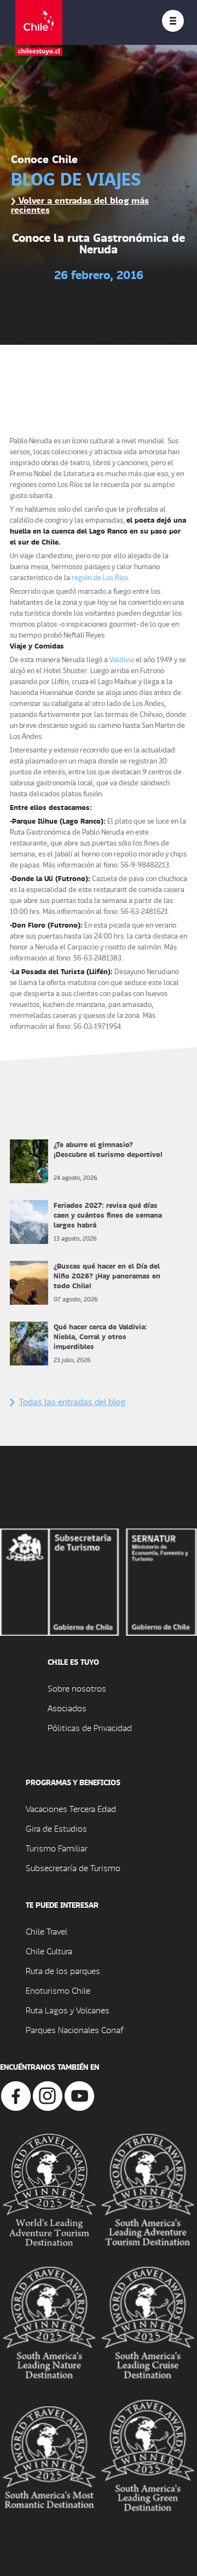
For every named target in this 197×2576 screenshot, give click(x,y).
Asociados (67, 1708)
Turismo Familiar (57, 1848)
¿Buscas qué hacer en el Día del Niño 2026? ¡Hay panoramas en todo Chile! (107, 1275)
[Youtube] (79, 2095)
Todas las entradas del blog (72, 1401)
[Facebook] (16, 2095)
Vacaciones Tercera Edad (71, 1808)
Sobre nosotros (77, 1688)
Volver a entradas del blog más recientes (80, 205)
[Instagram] (48, 2095)
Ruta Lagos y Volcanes (68, 2010)
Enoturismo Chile (58, 1990)
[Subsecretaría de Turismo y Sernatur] (99, 1581)
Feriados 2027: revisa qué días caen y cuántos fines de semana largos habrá (108, 1215)
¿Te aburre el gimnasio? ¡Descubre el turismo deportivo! (108, 1149)
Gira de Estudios (56, 1828)
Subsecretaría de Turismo (73, 1868)
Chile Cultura (49, 1951)
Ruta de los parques (63, 1970)
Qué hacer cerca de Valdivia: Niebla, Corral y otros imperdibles (100, 1336)
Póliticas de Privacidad (90, 1727)
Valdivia (122, 659)
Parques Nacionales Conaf (74, 2030)
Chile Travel (47, 1931)
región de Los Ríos (100, 577)
